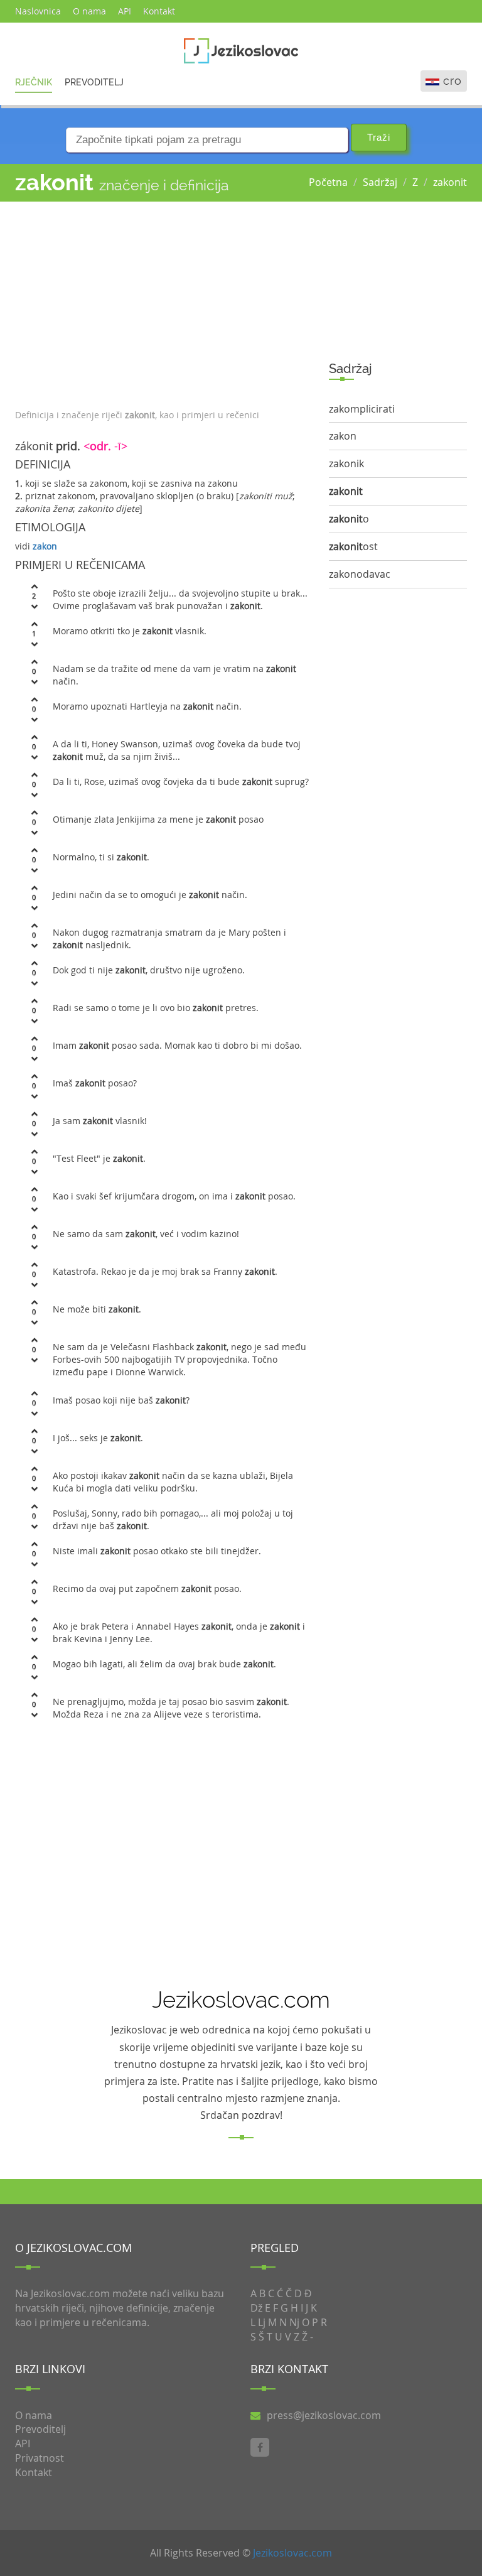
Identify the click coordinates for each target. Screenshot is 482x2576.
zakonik (346, 463)
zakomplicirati (362, 409)
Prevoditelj (94, 82)
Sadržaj (380, 182)
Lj (262, 2322)
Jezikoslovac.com (292, 2553)
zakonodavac (360, 574)
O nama (89, 11)
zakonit (450, 182)
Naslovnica (38, 11)
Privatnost (40, 2458)
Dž (256, 2308)
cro (453, 81)
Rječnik (34, 82)
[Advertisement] (163, 302)
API (125, 11)
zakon (45, 546)
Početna (328, 182)
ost (353, 546)
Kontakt (159, 11)
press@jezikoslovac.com (324, 2415)
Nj (294, 2322)
